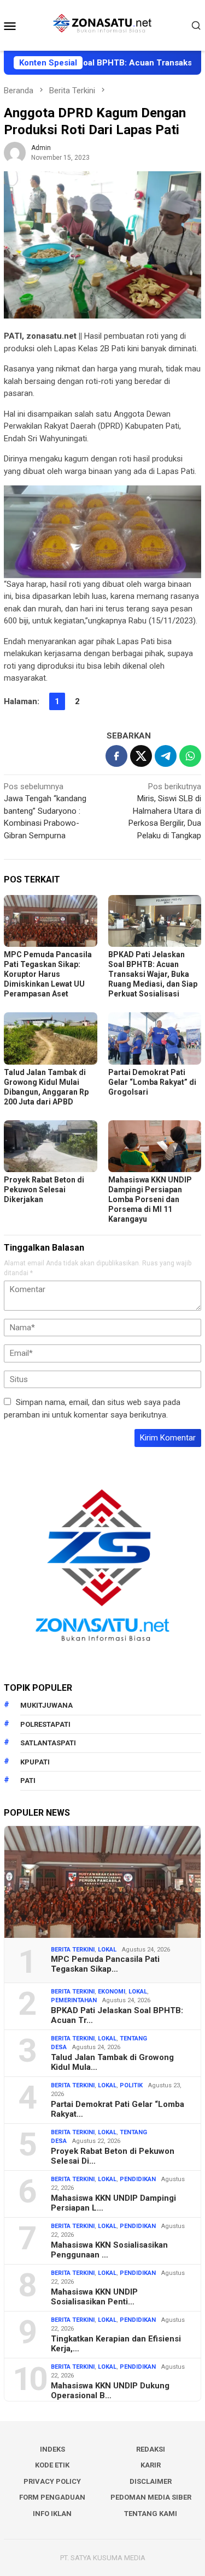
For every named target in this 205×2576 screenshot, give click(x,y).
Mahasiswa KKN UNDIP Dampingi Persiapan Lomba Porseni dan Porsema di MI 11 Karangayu (150, 1199)
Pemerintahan (74, 2000)
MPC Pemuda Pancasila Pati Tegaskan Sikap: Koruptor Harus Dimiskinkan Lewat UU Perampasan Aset (48, 974)
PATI (28, 1781)
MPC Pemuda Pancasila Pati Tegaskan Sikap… (105, 1964)
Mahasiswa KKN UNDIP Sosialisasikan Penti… (94, 2297)
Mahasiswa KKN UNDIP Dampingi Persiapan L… (113, 2203)
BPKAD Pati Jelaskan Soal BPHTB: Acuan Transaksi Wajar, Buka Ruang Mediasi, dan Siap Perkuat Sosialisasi (153, 974)
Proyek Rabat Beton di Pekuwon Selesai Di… (113, 2156)
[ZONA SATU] (102, 25)
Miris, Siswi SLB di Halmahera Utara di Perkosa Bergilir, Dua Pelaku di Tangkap (165, 811)
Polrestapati (45, 1724)
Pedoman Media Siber (151, 2497)
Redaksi (151, 2449)
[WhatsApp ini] (190, 756)
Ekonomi (112, 1992)
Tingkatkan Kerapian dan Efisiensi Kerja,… (116, 2344)
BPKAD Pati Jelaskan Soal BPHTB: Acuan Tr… (117, 2015)
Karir (151, 2465)
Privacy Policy (52, 2481)
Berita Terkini (73, 1950)
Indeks (52, 2449)
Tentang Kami (151, 2514)
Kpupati (35, 1762)
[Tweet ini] (141, 756)
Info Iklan (52, 2514)
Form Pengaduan (52, 2497)
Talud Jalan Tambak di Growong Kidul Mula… (112, 2062)
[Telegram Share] (166, 756)
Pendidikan (138, 2179)
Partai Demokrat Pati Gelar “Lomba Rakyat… (118, 2109)
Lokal (107, 1950)
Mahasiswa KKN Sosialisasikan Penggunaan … (109, 2250)
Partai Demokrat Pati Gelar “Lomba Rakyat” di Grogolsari (152, 1082)
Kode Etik (52, 2465)
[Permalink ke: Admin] (15, 152)
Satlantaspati (48, 1743)
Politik (131, 2085)
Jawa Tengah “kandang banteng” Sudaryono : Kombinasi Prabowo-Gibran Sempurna (45, 811)
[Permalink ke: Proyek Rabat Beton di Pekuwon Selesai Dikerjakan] (51, 1146)
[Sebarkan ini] (116, 756)
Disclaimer (151, 2481)
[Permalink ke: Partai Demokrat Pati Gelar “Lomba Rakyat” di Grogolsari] (155, 1038)
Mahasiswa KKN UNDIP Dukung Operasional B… (110, 2391)
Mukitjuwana (46, 1705)
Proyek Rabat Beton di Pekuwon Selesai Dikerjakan (44, 1190)
